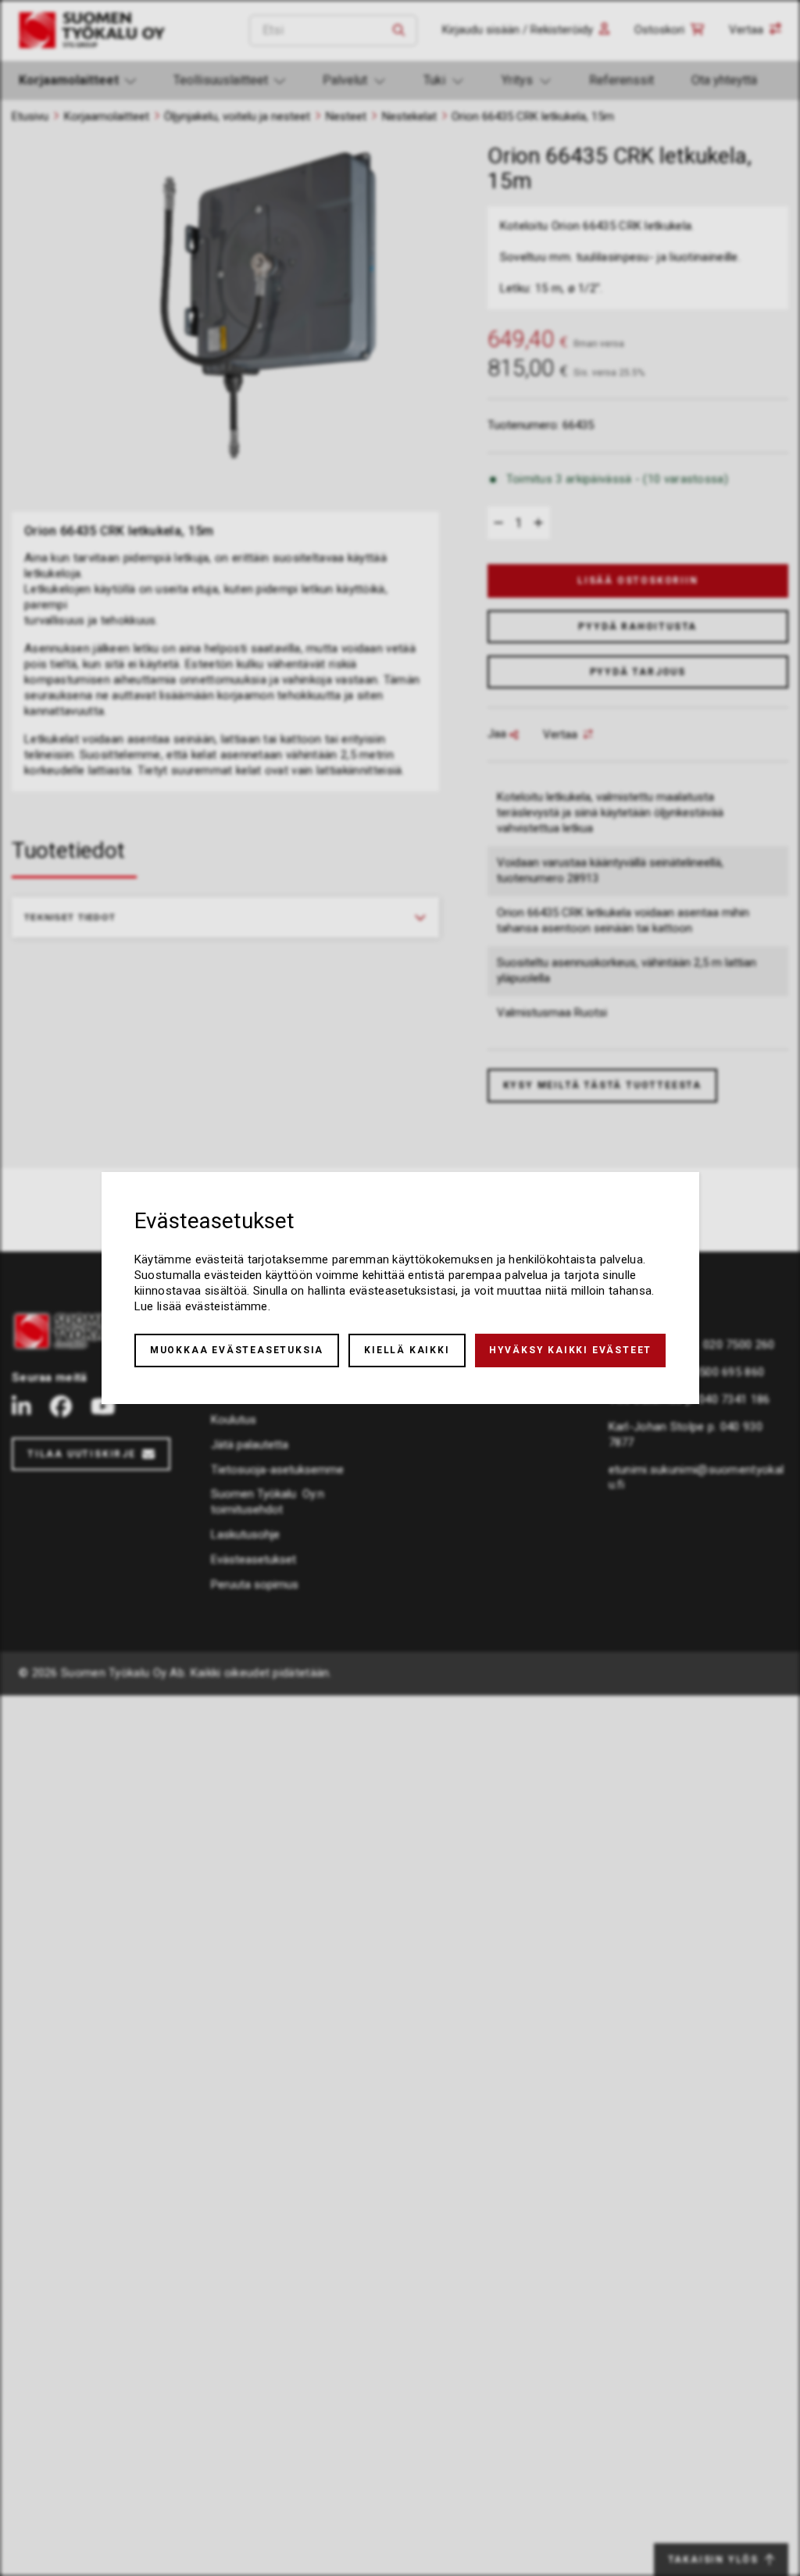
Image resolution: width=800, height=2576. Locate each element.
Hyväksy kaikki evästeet (570, 1350)
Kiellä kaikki (407, 1350)
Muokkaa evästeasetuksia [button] (237, 1350)
